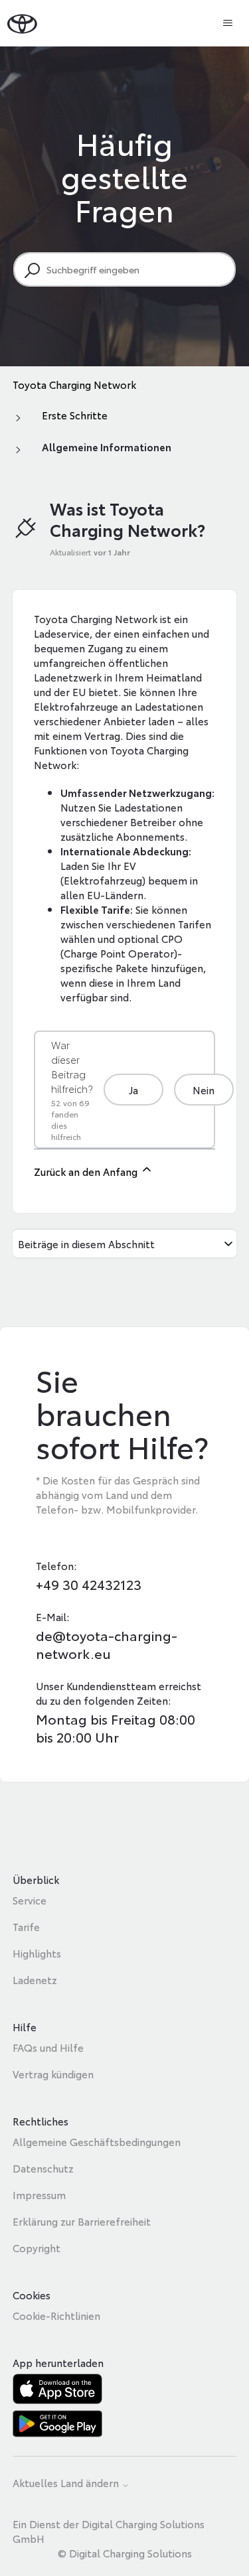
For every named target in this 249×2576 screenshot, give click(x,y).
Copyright (37, 2248)
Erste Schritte (75, 415)
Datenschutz (43, 2168)
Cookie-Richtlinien (56, 2315)
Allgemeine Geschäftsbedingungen (97, 2141)
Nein (204, 1090)
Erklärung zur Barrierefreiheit (82, 2221)
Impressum (39, 2194)
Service (30, 1900)
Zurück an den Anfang (87, 1171)
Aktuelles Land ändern (67, 2483)
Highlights (37, 1953)
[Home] (22, 23)
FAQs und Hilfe (48, 2047)
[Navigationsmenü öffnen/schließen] (228, 23)
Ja (133, 1090)
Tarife (26, 1926)
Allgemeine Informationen (107, 447)
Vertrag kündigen (53, 2074)
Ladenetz (35, 1979)
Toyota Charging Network (74, 384)
